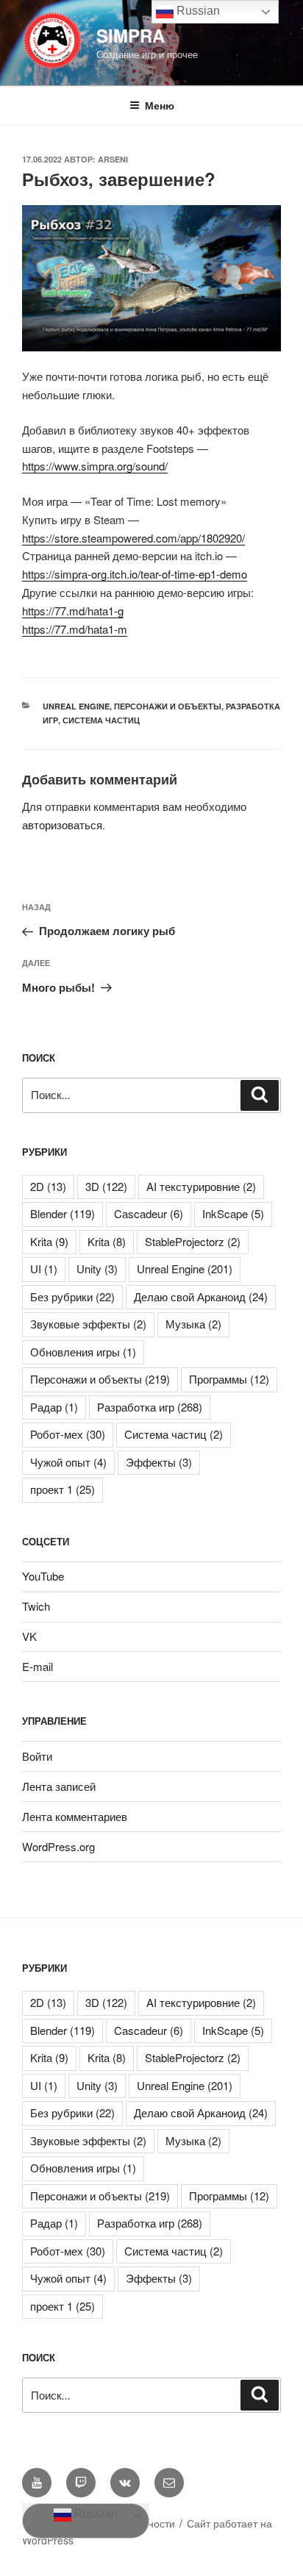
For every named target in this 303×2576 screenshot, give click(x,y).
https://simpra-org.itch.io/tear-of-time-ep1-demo (135, 574)
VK (29, 1636)
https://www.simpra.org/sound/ (95, 466)
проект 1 (63, 1489)
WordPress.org (58, 1846)
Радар (54, 1407)
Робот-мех (68, 1434)
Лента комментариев (75, 1816)
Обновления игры (83, 1352)
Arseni (113, 159)
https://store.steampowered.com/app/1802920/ (133, 538)
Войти (37, 1756)
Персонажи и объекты (168, 706)
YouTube (43, 1576)
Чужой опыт (68, 1462)
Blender (63, 1213)
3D (106, 1186)
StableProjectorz (193, 1241)
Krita (49, 1241)
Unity (97, 1269)
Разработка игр (150, 1407)
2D (48, 1186)
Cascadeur (149, 1213)
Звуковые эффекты (88, 1324)
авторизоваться (62, 824)
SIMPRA (131, 35)
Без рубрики (72, 1296)
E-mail (38, 1666)
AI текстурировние (201, 1186)
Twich (36, 1606)
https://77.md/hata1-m (75, 629)
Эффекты (159, 1462)
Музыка (193, 1324)
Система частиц (101, 720)
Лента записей (59, 1786)
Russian (95, 2514)
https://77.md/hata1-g (73, 611)
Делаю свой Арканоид (201, 1296)
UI (44, 1269)
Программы (229, 1379)
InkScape (233, 1213)
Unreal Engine (76, 706)
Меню (160, 105)
